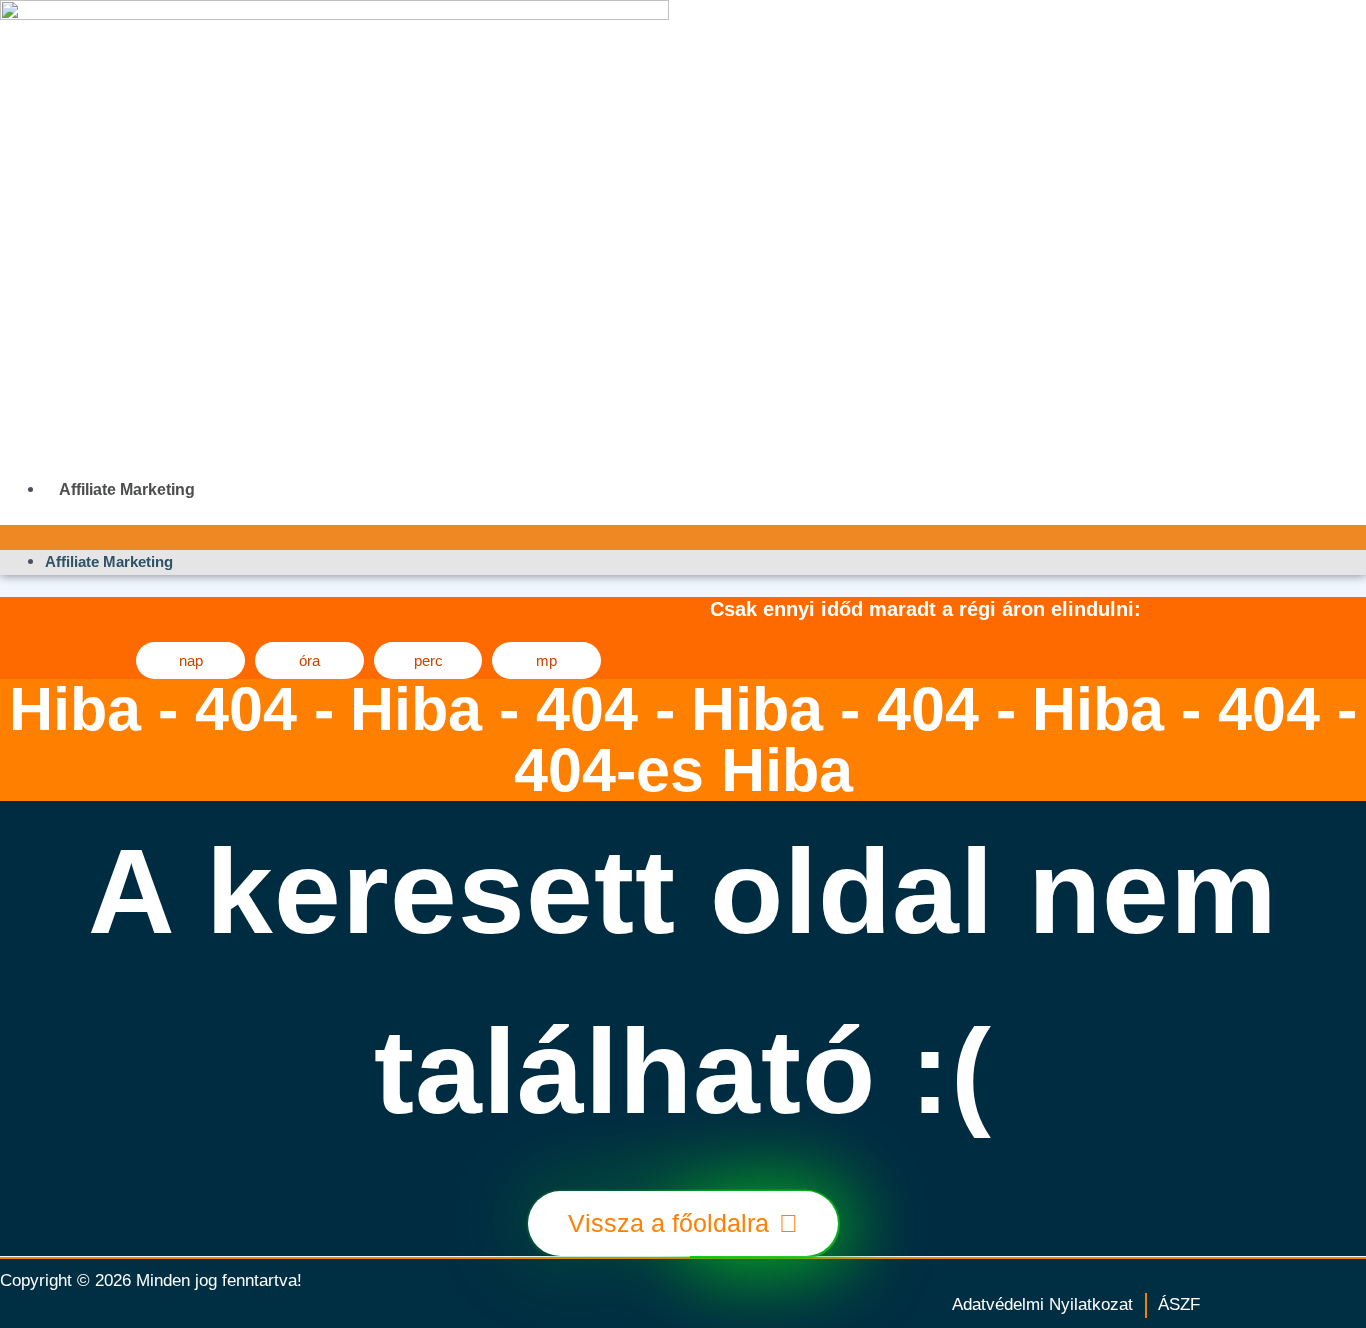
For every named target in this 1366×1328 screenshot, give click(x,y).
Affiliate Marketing (127, 489)
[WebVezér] (478, 237)
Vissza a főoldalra (668, 1223)
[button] (683, 537)
